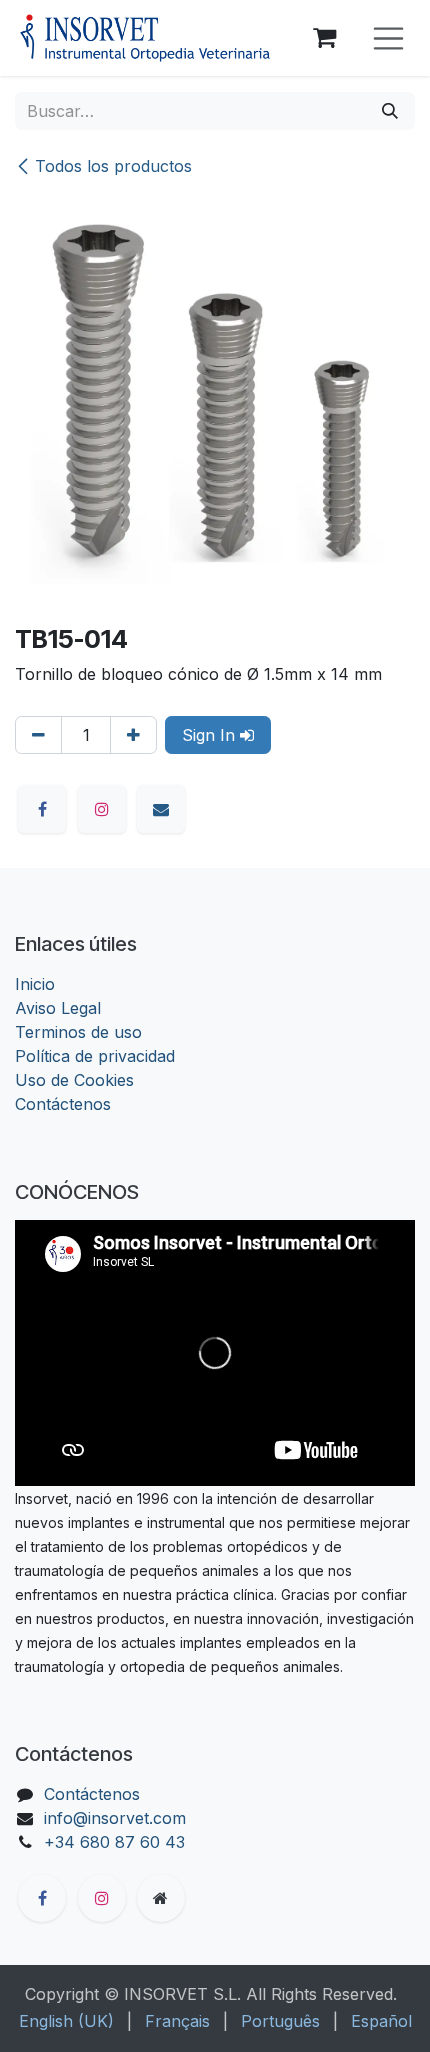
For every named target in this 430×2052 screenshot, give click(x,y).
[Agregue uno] (133, 735)
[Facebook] (42, 809)
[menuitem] (66, 2021)
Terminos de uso (78, 1032)
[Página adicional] (161, 1898)
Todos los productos (113, 166)
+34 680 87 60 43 (114, 1842)
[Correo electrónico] (161, 809)
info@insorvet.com (115, 1818)
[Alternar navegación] (389, 38)
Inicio (35, 984)
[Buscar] (390, 111)
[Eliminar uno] (38, 735)
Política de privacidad (95, 1056)
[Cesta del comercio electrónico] (325, 38)
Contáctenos (63, 1104)
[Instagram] (102, 809)
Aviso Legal (58, 1008)
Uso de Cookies (74, 1080)
